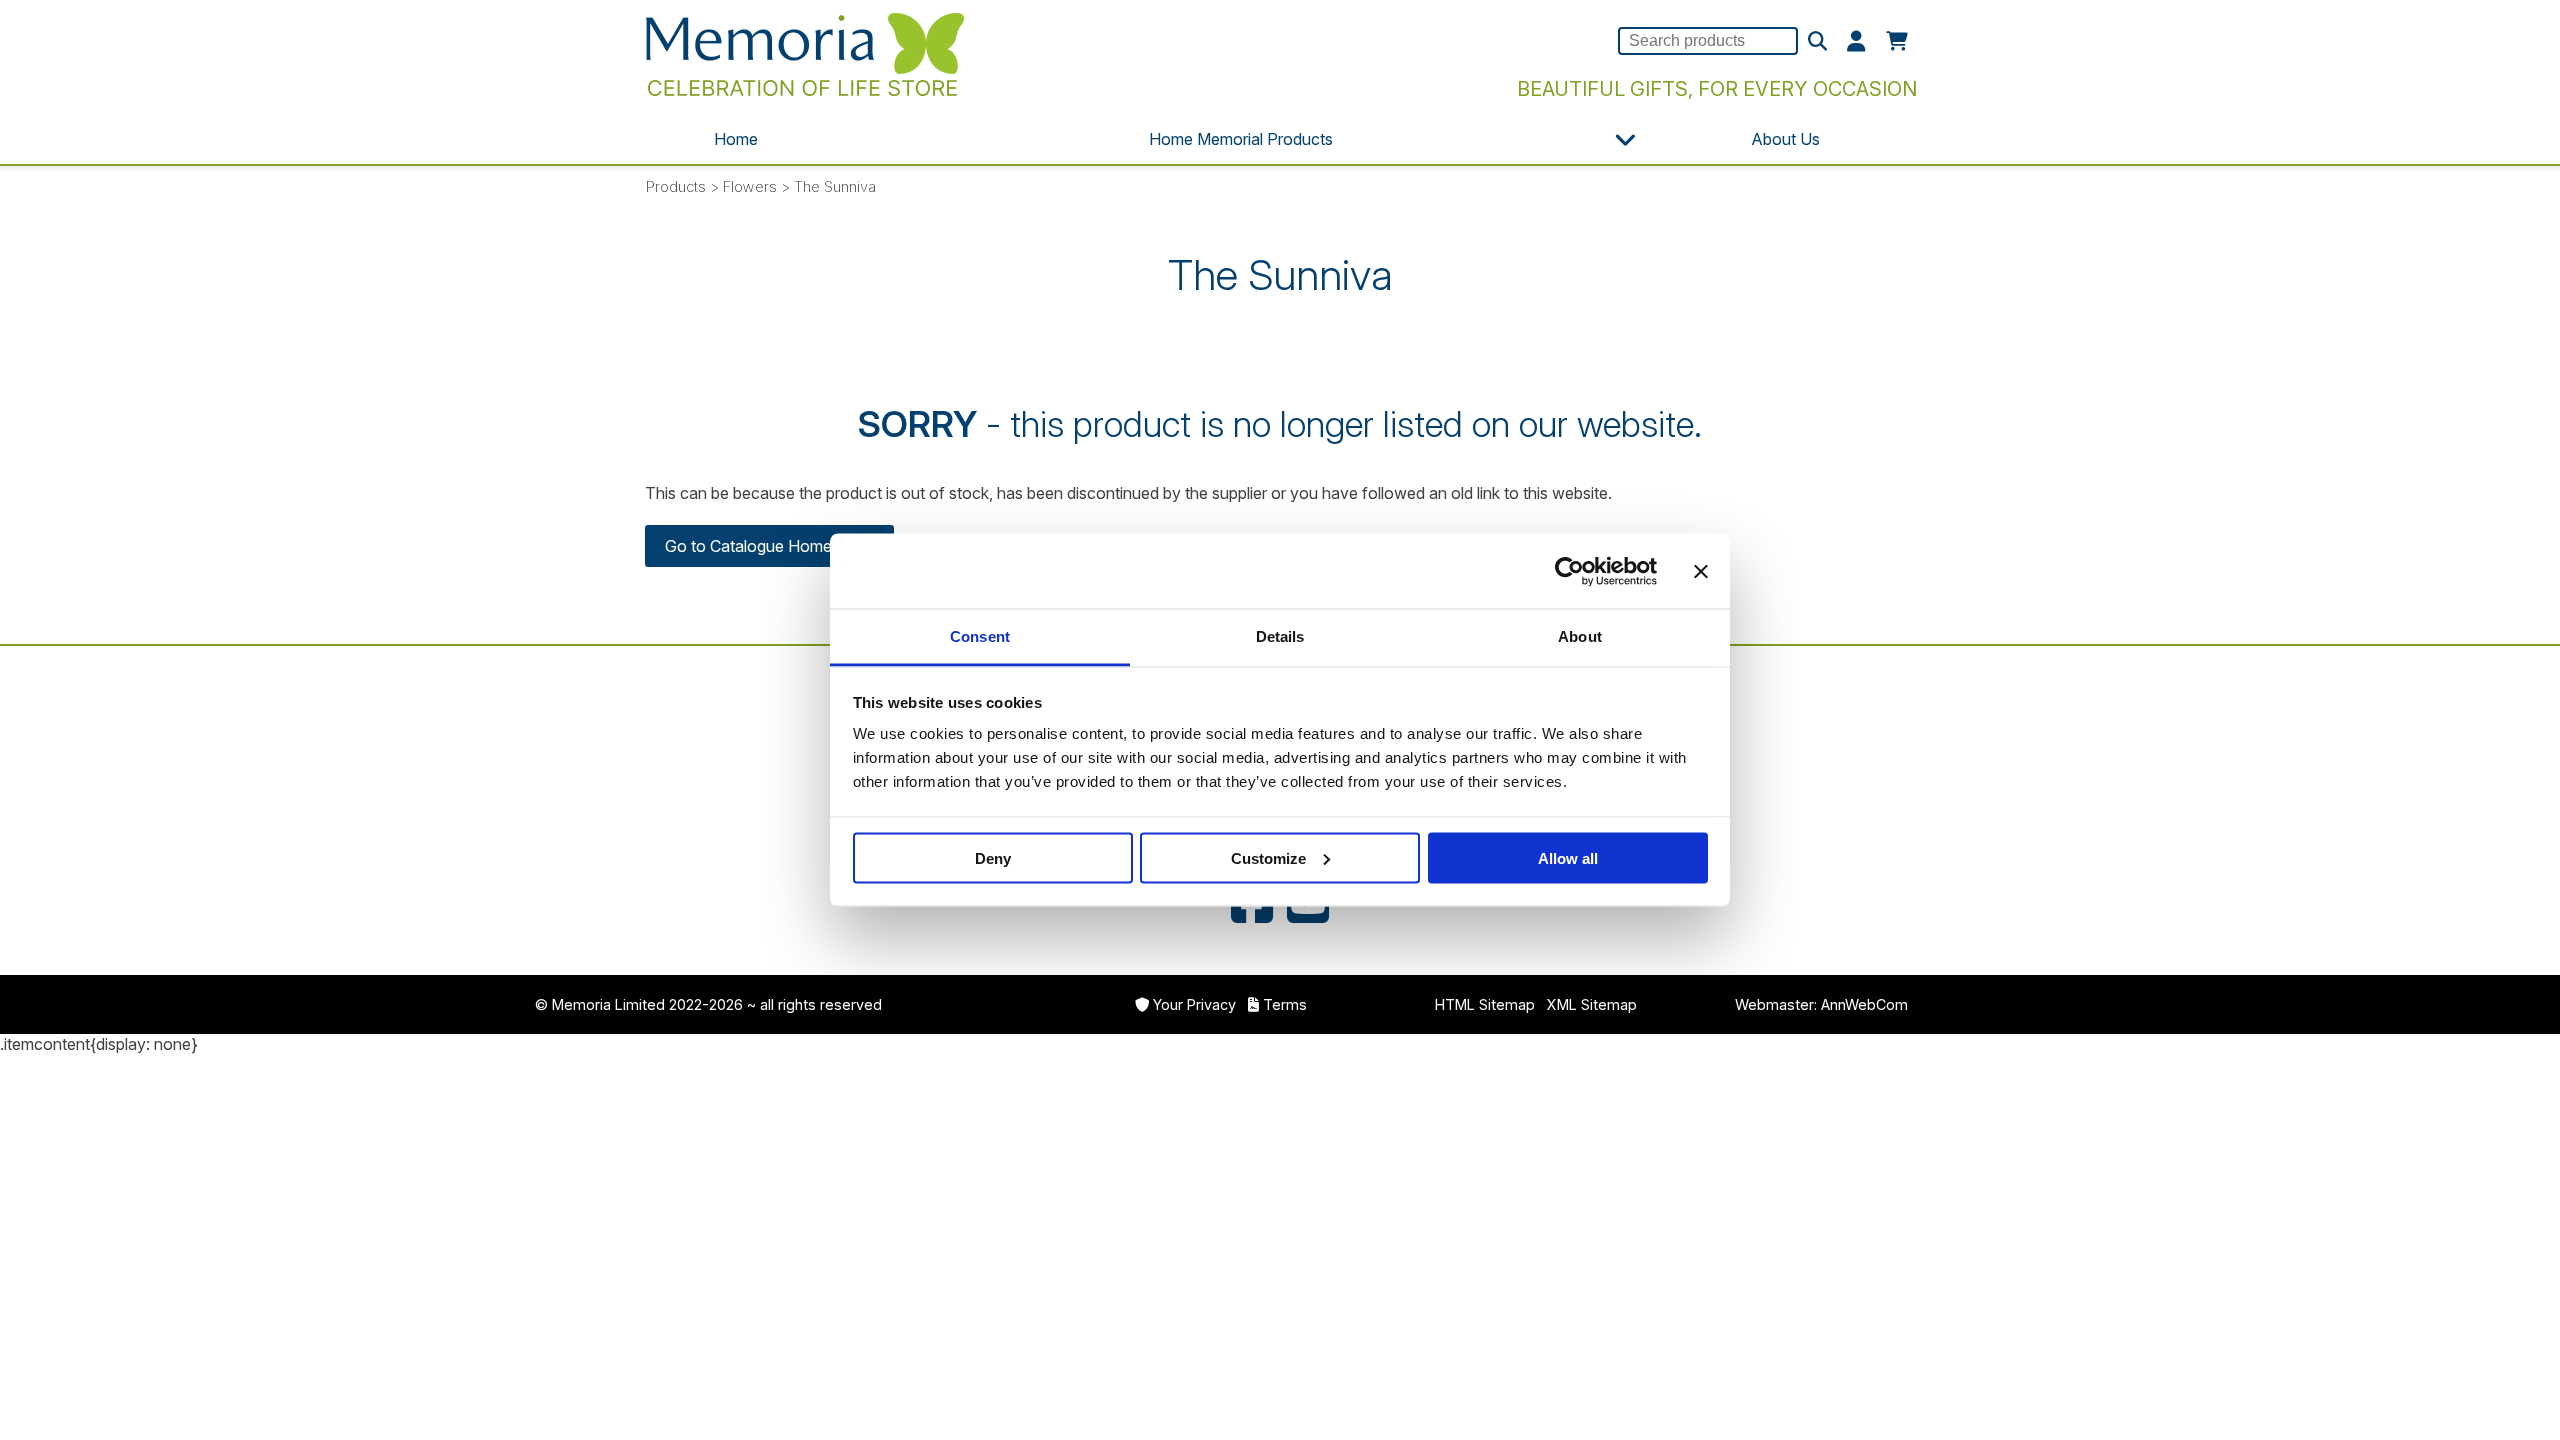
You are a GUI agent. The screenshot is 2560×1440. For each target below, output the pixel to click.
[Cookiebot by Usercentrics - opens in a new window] (1569, 571)
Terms (1285, 1004)
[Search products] (1817, 42)
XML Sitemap (1592, 1004)
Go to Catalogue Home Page (769, 546)
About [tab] (1580, 636)
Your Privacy (1194, 1004)
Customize (1268, 857)
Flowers (750, 186)
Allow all (1568, 857)
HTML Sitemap (1485, 1004)
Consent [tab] (980, 636)
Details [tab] (1280, 636)
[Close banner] (1701, 571)
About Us (1785, 139)
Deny (993, 857)
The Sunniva (835, 186)
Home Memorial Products (1241, 139)
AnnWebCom (1864, 1004)
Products (676, 186)
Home (736, 139)
